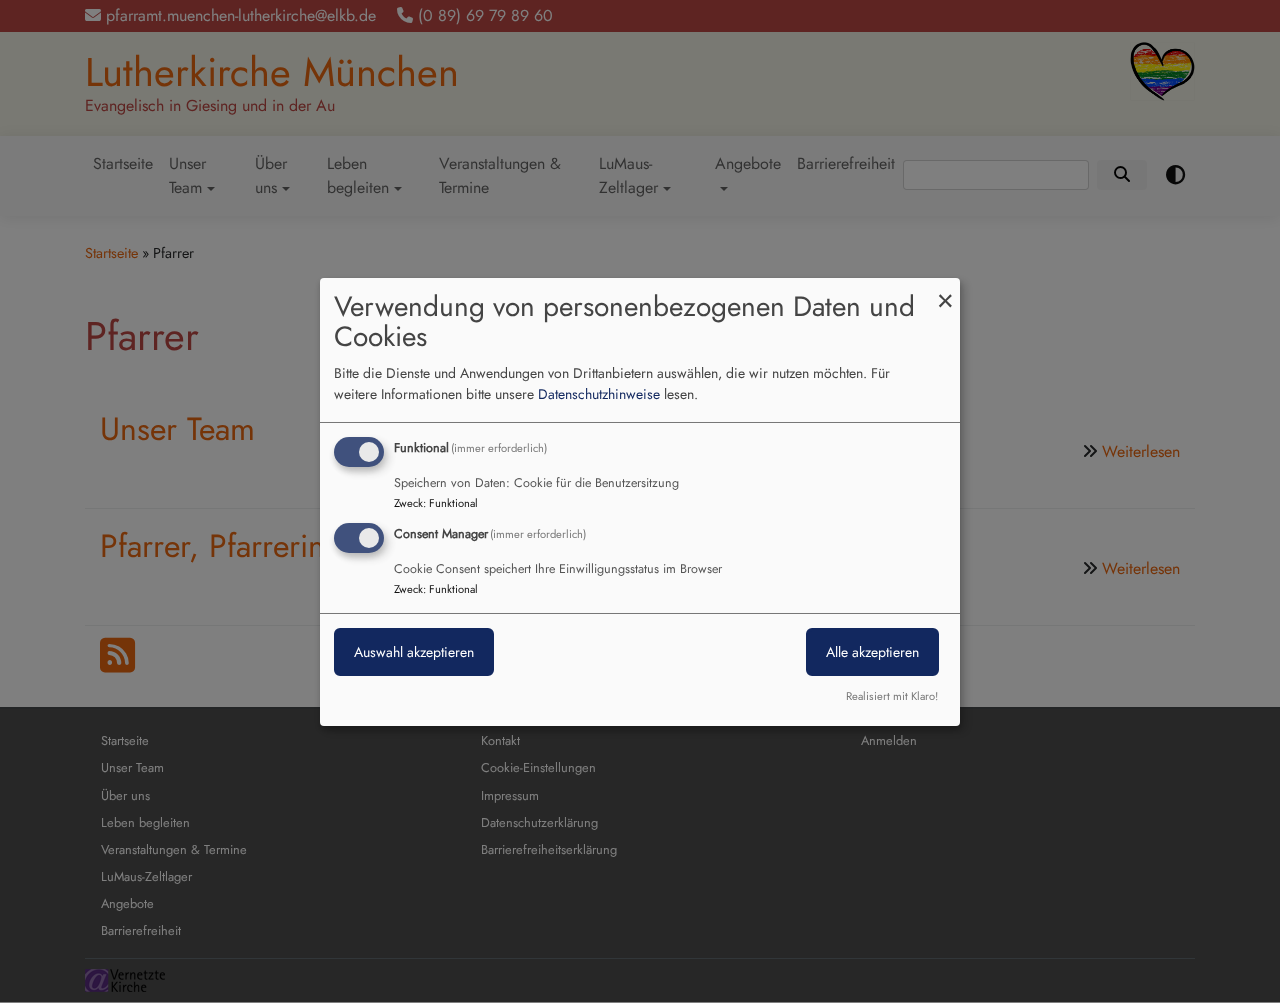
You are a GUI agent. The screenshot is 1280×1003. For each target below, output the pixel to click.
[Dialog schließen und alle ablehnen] (945, 289)
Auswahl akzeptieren (414, 652)
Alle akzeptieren (872, 652)
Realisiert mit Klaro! (892, 696)
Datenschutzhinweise (599, 394)
